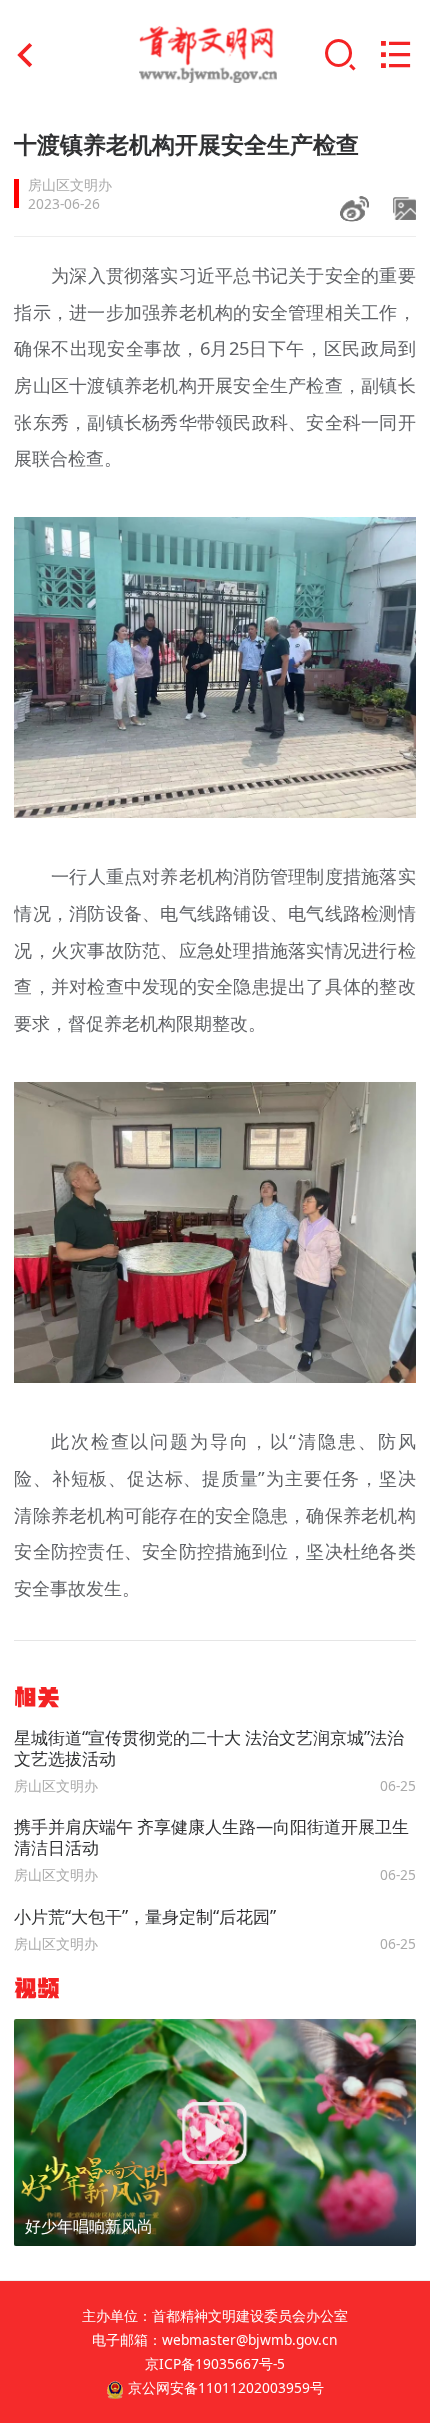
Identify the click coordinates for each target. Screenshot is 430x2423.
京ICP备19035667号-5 (215, 2363)
